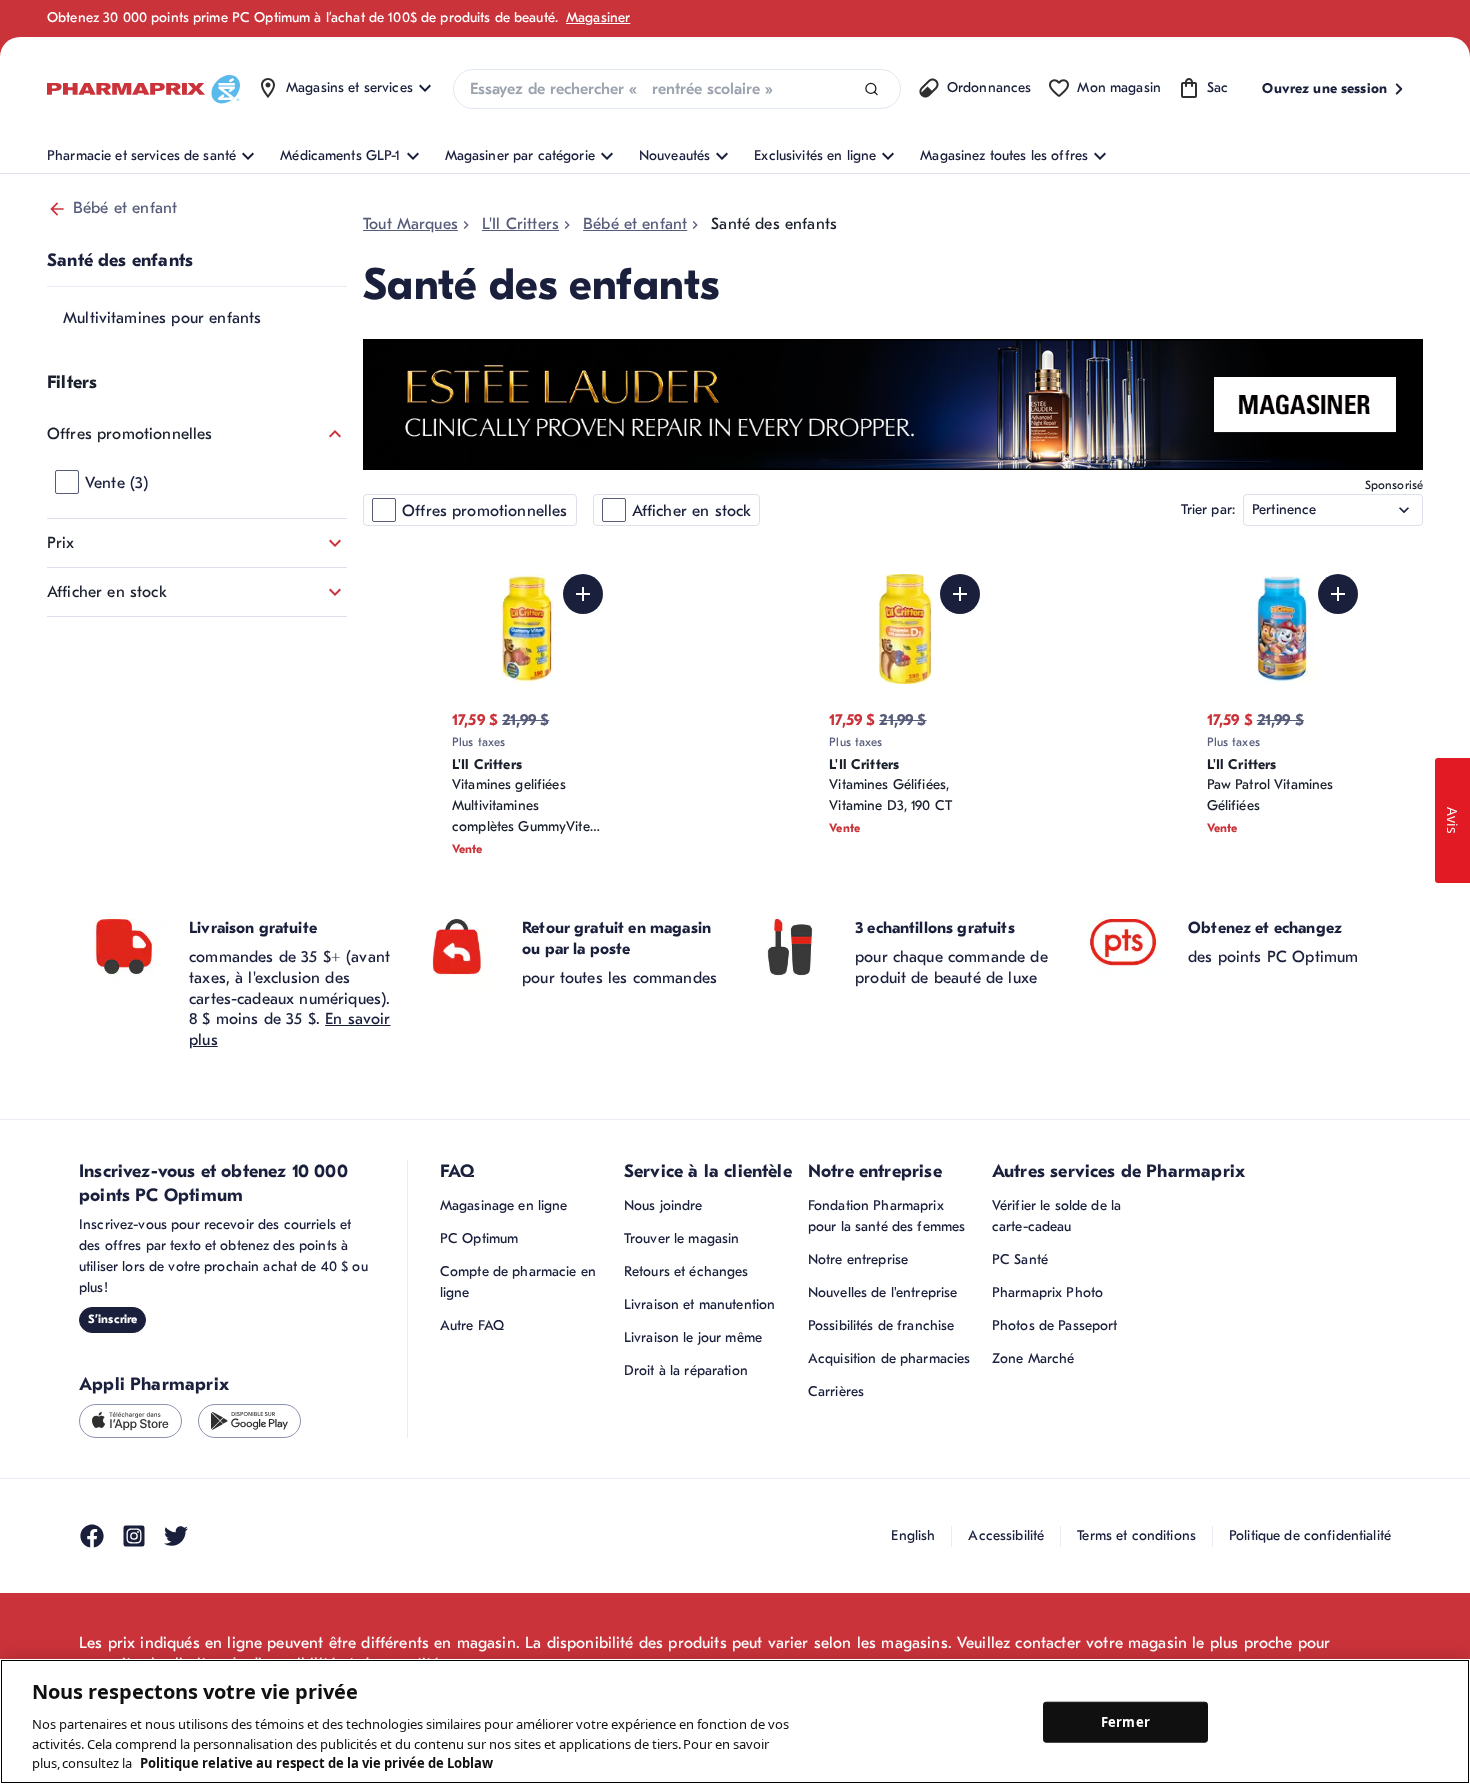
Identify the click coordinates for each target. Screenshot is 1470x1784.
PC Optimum (479, 1238)
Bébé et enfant (125, 208)
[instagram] (134, 1536)
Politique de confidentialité (1310, 1535)
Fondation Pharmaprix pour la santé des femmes (886, 1216)
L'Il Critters (520, 224)
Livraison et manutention (699, 1304)
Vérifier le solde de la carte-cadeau (1056, 1216)
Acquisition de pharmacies (889, 1358)
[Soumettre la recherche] (871, 89)
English (913, 1535)
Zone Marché (1033, 1358)
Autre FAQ (472, 1325)
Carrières (836, 1391)
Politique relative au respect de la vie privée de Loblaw (316, 1763)
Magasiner (598, 17)
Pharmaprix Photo (1047, 1292)
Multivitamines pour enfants (162, 318)
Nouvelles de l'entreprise (883, 1292)
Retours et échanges (686, 1271)
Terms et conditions (1136, 1535)
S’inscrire (112, 1319)
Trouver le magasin (682, 1238)
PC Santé (1020, 1259)
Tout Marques (410, 224)
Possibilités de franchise (881, 1325)
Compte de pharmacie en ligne (518, 1282)
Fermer (1125, 1721)
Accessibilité (1006, 1535)
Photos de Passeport (1055, 1325)
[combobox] (677, 89)
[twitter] (176, 1536)
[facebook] (92, 1536)
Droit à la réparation (686, 1370)
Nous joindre (663, 1205)
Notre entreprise (858, 1259)
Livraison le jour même (693, 1337)
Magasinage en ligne (504, 1205)
